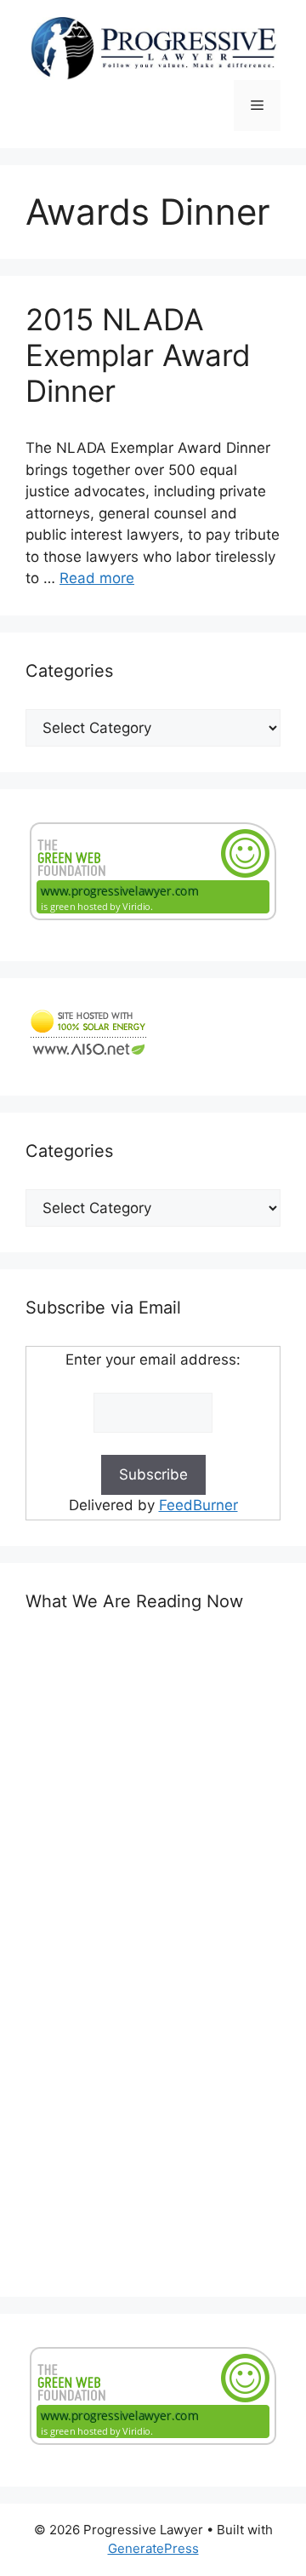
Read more (97, 578)
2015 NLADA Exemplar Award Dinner (138, 355)
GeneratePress (153, 2548)
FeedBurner (198, 1505)
